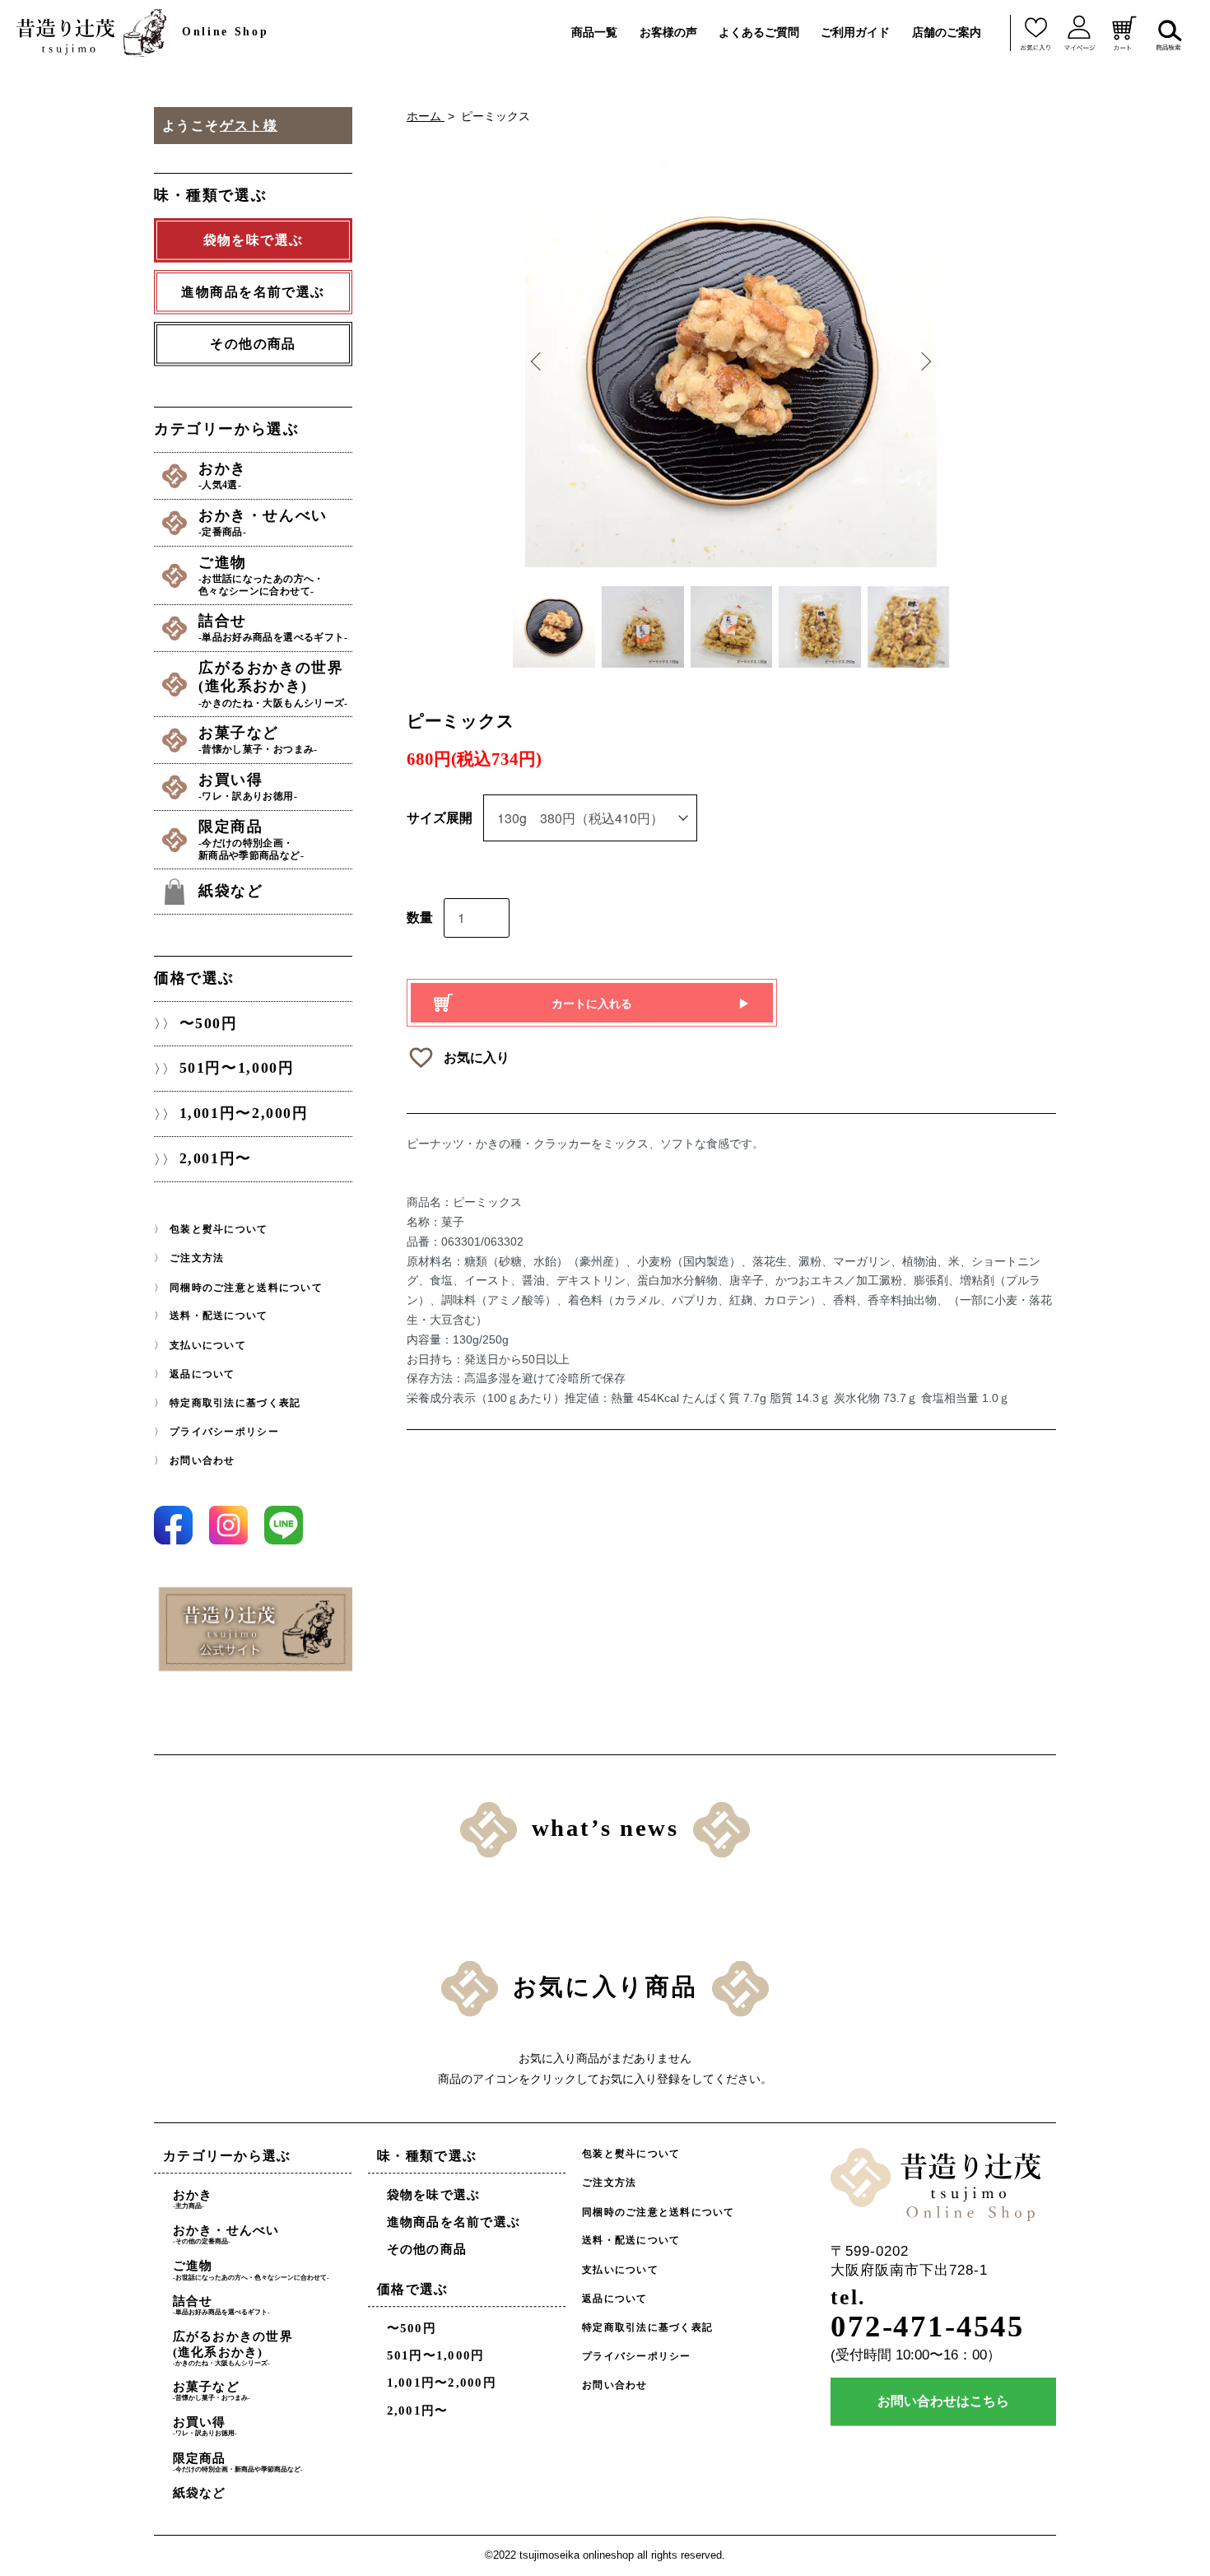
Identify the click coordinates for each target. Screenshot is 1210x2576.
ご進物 (261, 575)
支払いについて (208, 1345)
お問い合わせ (202, 1460)
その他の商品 (253, 344)
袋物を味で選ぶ (434, 2195)
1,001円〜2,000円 (244, 1114)
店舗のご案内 (947, 32)
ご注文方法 (197, 1259)
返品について (202, 1374)
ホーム (426, 116)
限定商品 (251, 839)
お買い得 (248, 787)
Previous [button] (538, 361)
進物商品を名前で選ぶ (454, 2223)
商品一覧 (594, 32)
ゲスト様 (249, 126)
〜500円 (209, 1023)
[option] (731, 361)
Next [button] (924, 361)
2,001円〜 (216, 1159)
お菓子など (258, 740)
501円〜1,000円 (237, 1069)
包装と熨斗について (219, 1229)
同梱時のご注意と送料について (246, 1288)
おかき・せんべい (263, 522)
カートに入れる (592, 1003)
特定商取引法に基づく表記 (235, 1403)
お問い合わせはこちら (943, 2402)
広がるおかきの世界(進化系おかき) (273, 684)
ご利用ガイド (855, 32)
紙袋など (230, 891)
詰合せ (273, 628)
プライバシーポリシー (224, 1432)
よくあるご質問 (759, 32)
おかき (223, 475)
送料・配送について (219, 1316)
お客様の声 (668, 32)
